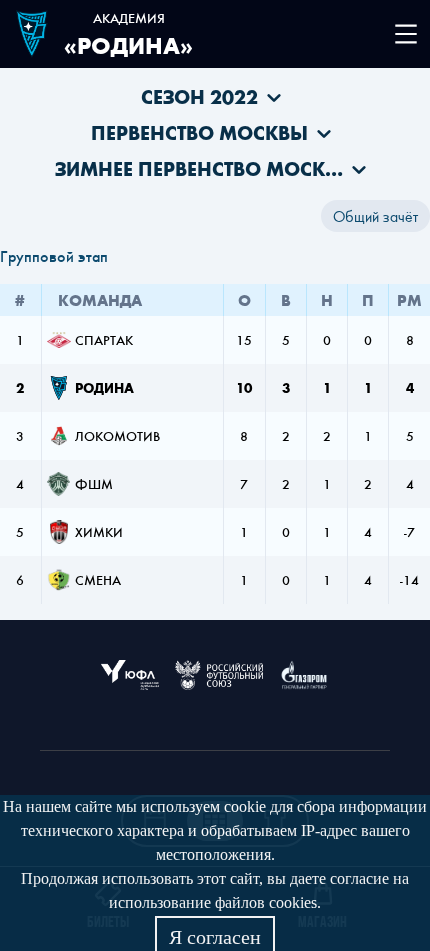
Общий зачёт (375, 216)
